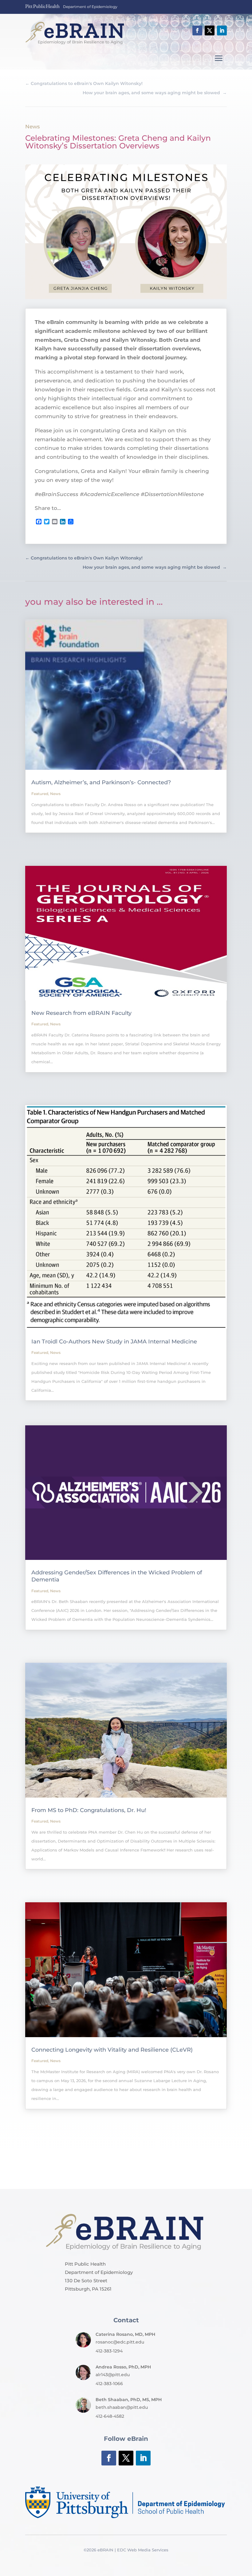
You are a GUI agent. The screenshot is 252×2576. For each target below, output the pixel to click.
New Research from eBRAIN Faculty (81, 1013)
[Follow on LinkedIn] (222, 30)
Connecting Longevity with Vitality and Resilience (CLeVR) (112, 2050)
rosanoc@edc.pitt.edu (120, 2342)
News (33, 127)
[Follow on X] (210, 30)
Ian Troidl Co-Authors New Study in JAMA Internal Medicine (114, 1342)
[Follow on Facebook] (197, 30)
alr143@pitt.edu (113, 2375)
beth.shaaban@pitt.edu (122, 2407)
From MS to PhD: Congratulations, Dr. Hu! (89, 1810)
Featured (40, 794)
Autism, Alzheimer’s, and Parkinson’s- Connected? (101, 782)
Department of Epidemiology (90, 7)
